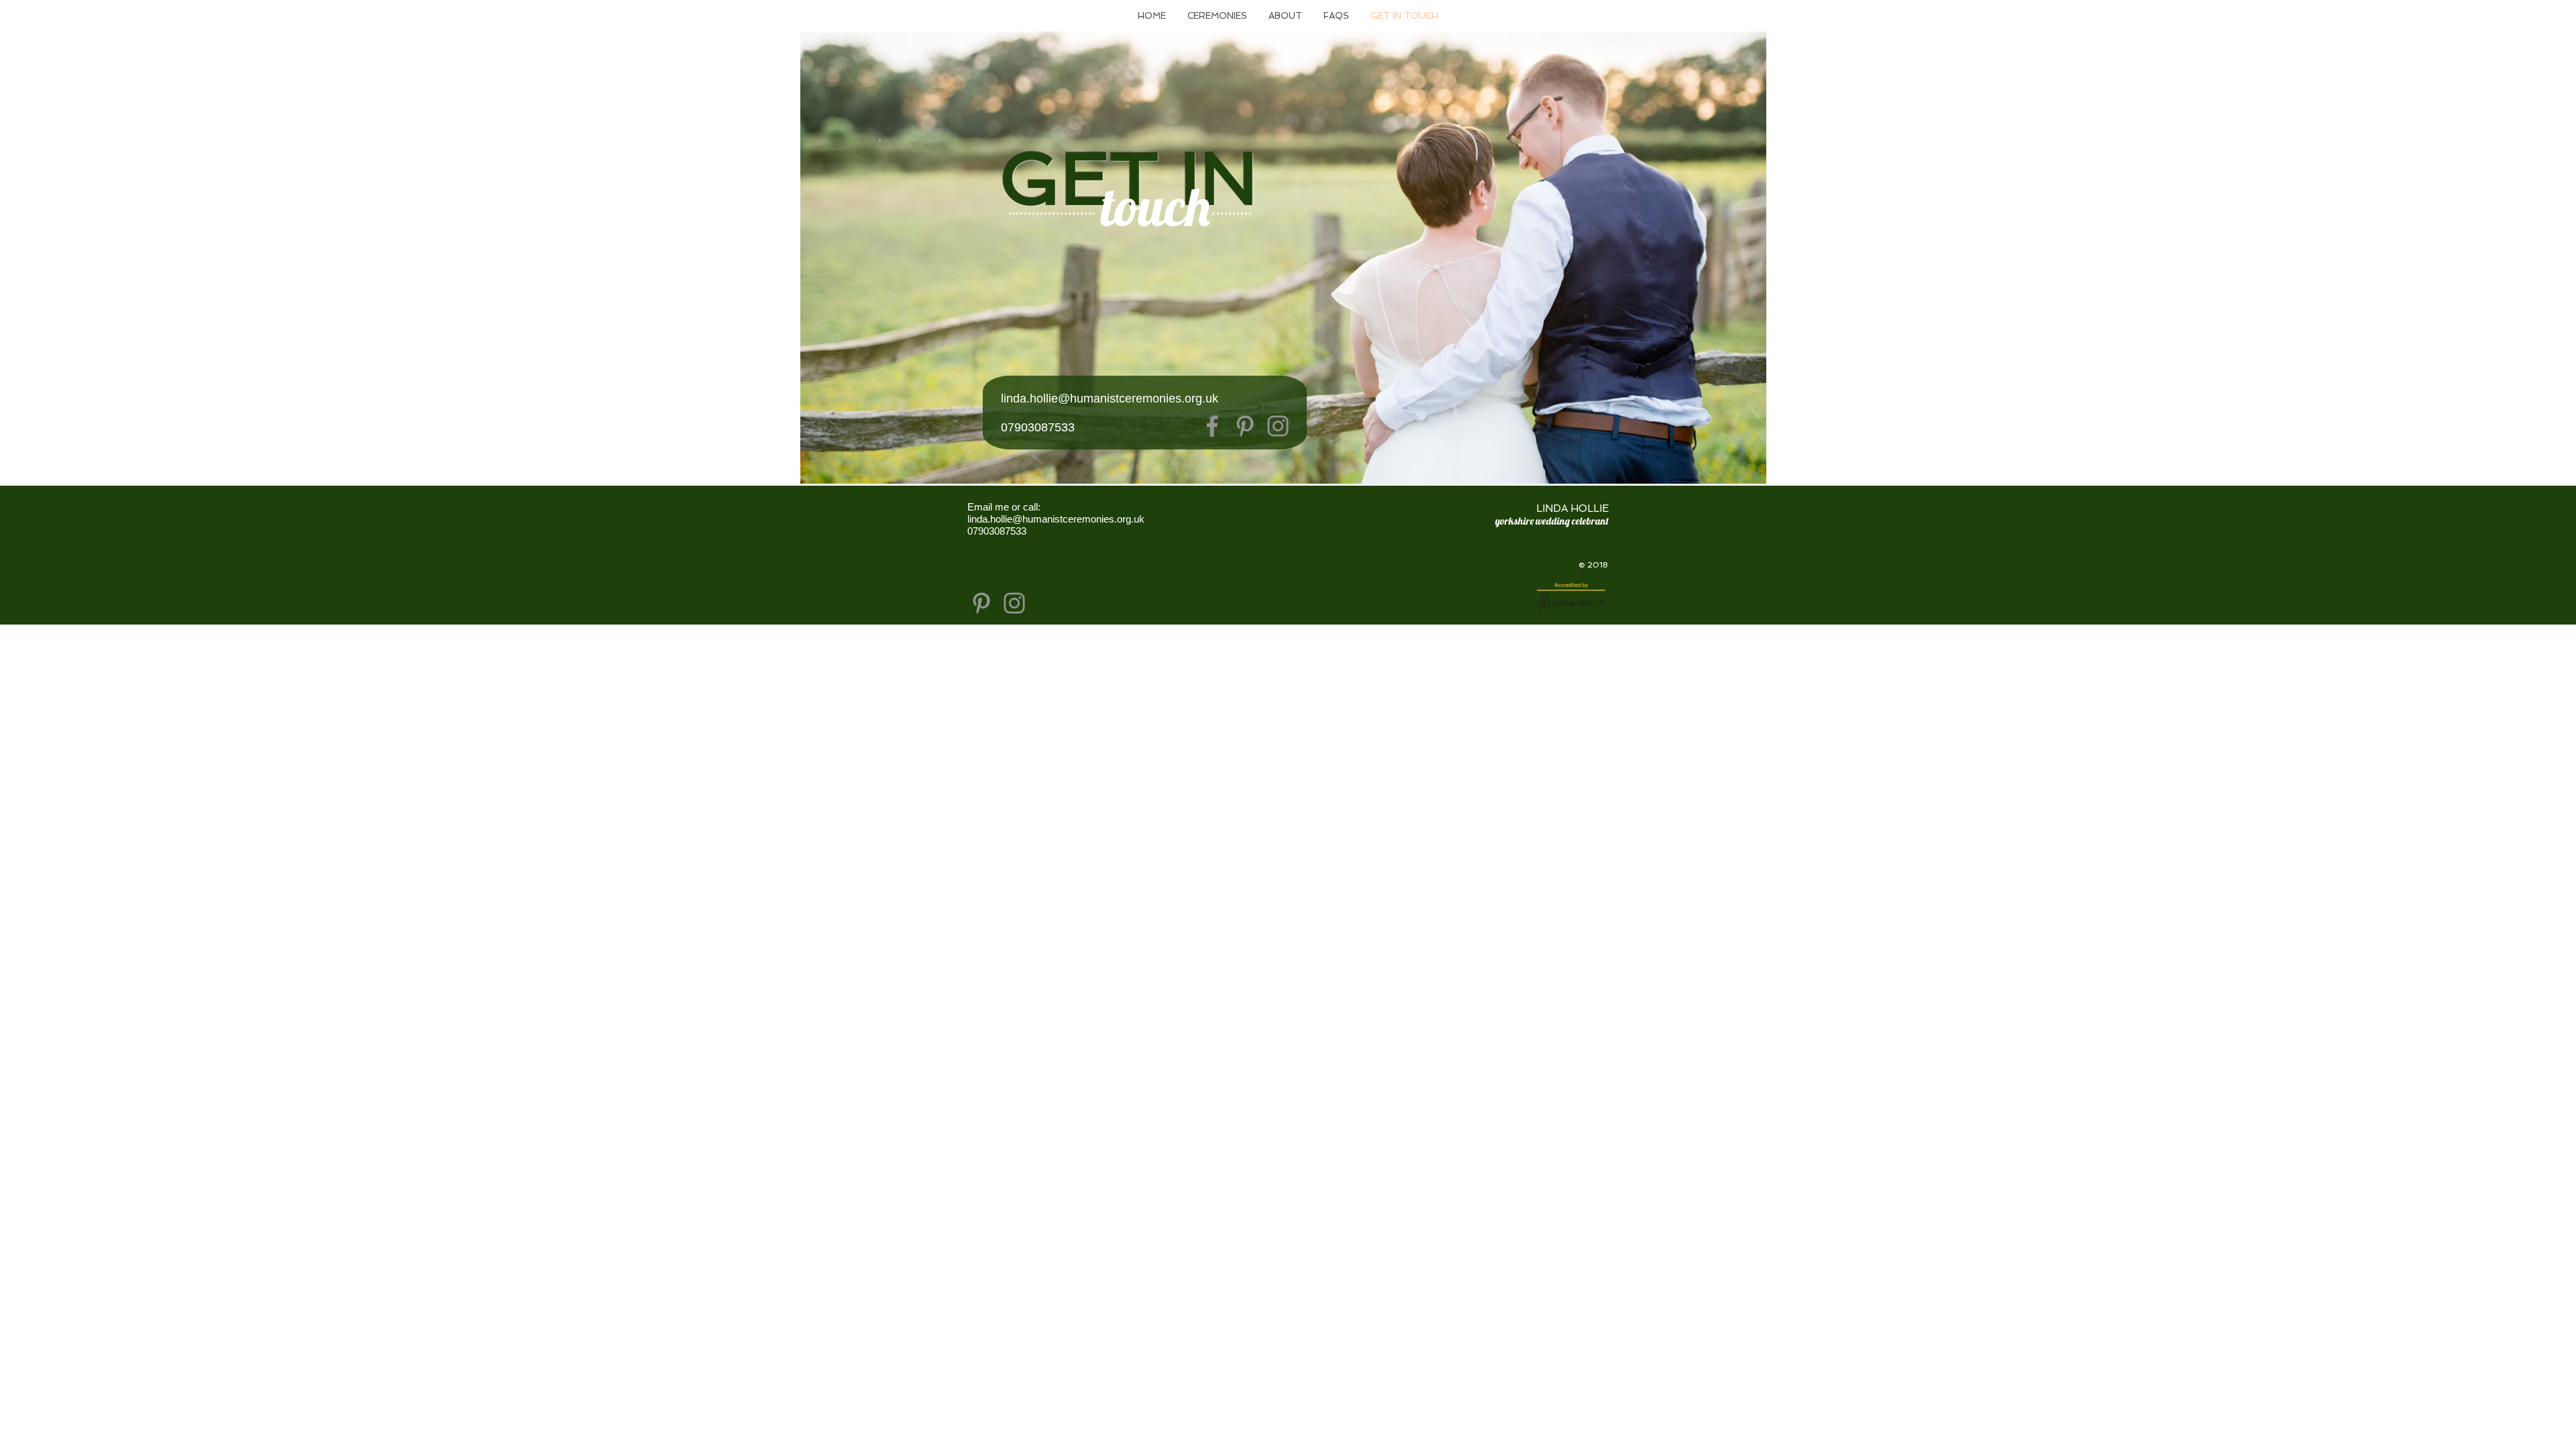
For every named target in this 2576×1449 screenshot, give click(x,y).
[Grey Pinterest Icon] (981, 603)
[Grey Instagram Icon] (1014, 603)
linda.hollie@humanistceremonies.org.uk (1110, 398)
